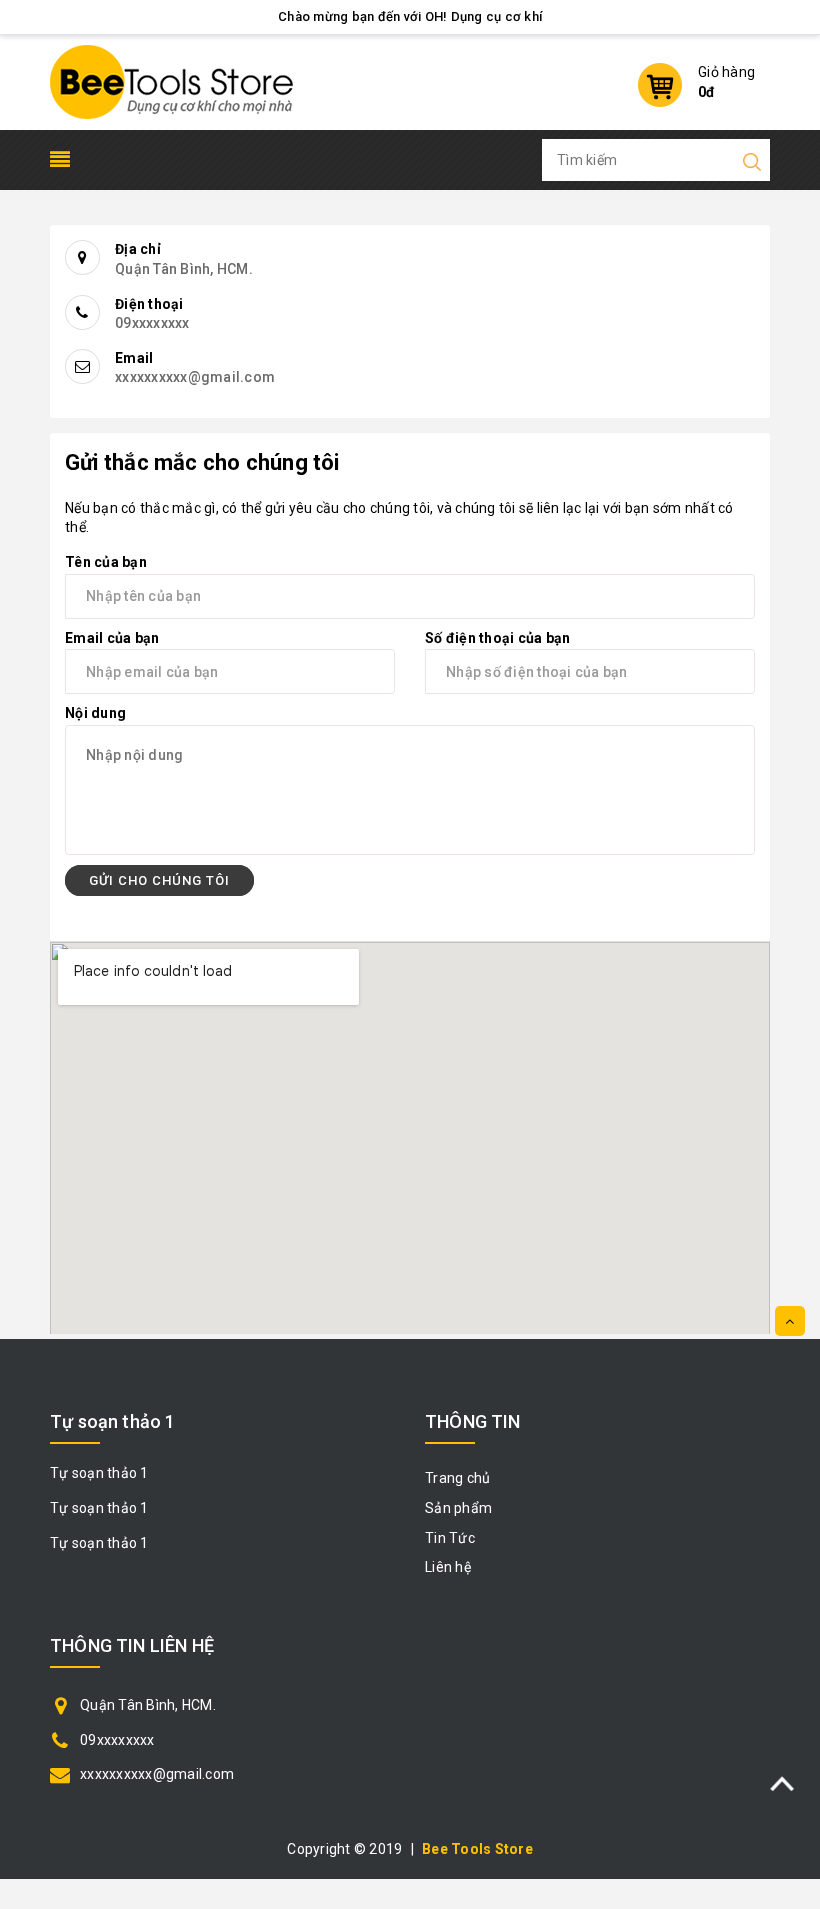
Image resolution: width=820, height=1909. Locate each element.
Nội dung (95, 713)
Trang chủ (457, 1478)
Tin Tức (450, 1538)
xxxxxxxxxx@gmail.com (157, 1774)
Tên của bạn (106, 562)
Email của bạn (112, 638)
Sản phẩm (458, 1508)
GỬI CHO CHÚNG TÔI (159, 880)
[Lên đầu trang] (790, 1321)
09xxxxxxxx (117, 1740)
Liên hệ (448, 1567)
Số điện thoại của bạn (497, 638)
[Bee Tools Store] (171, 81)
